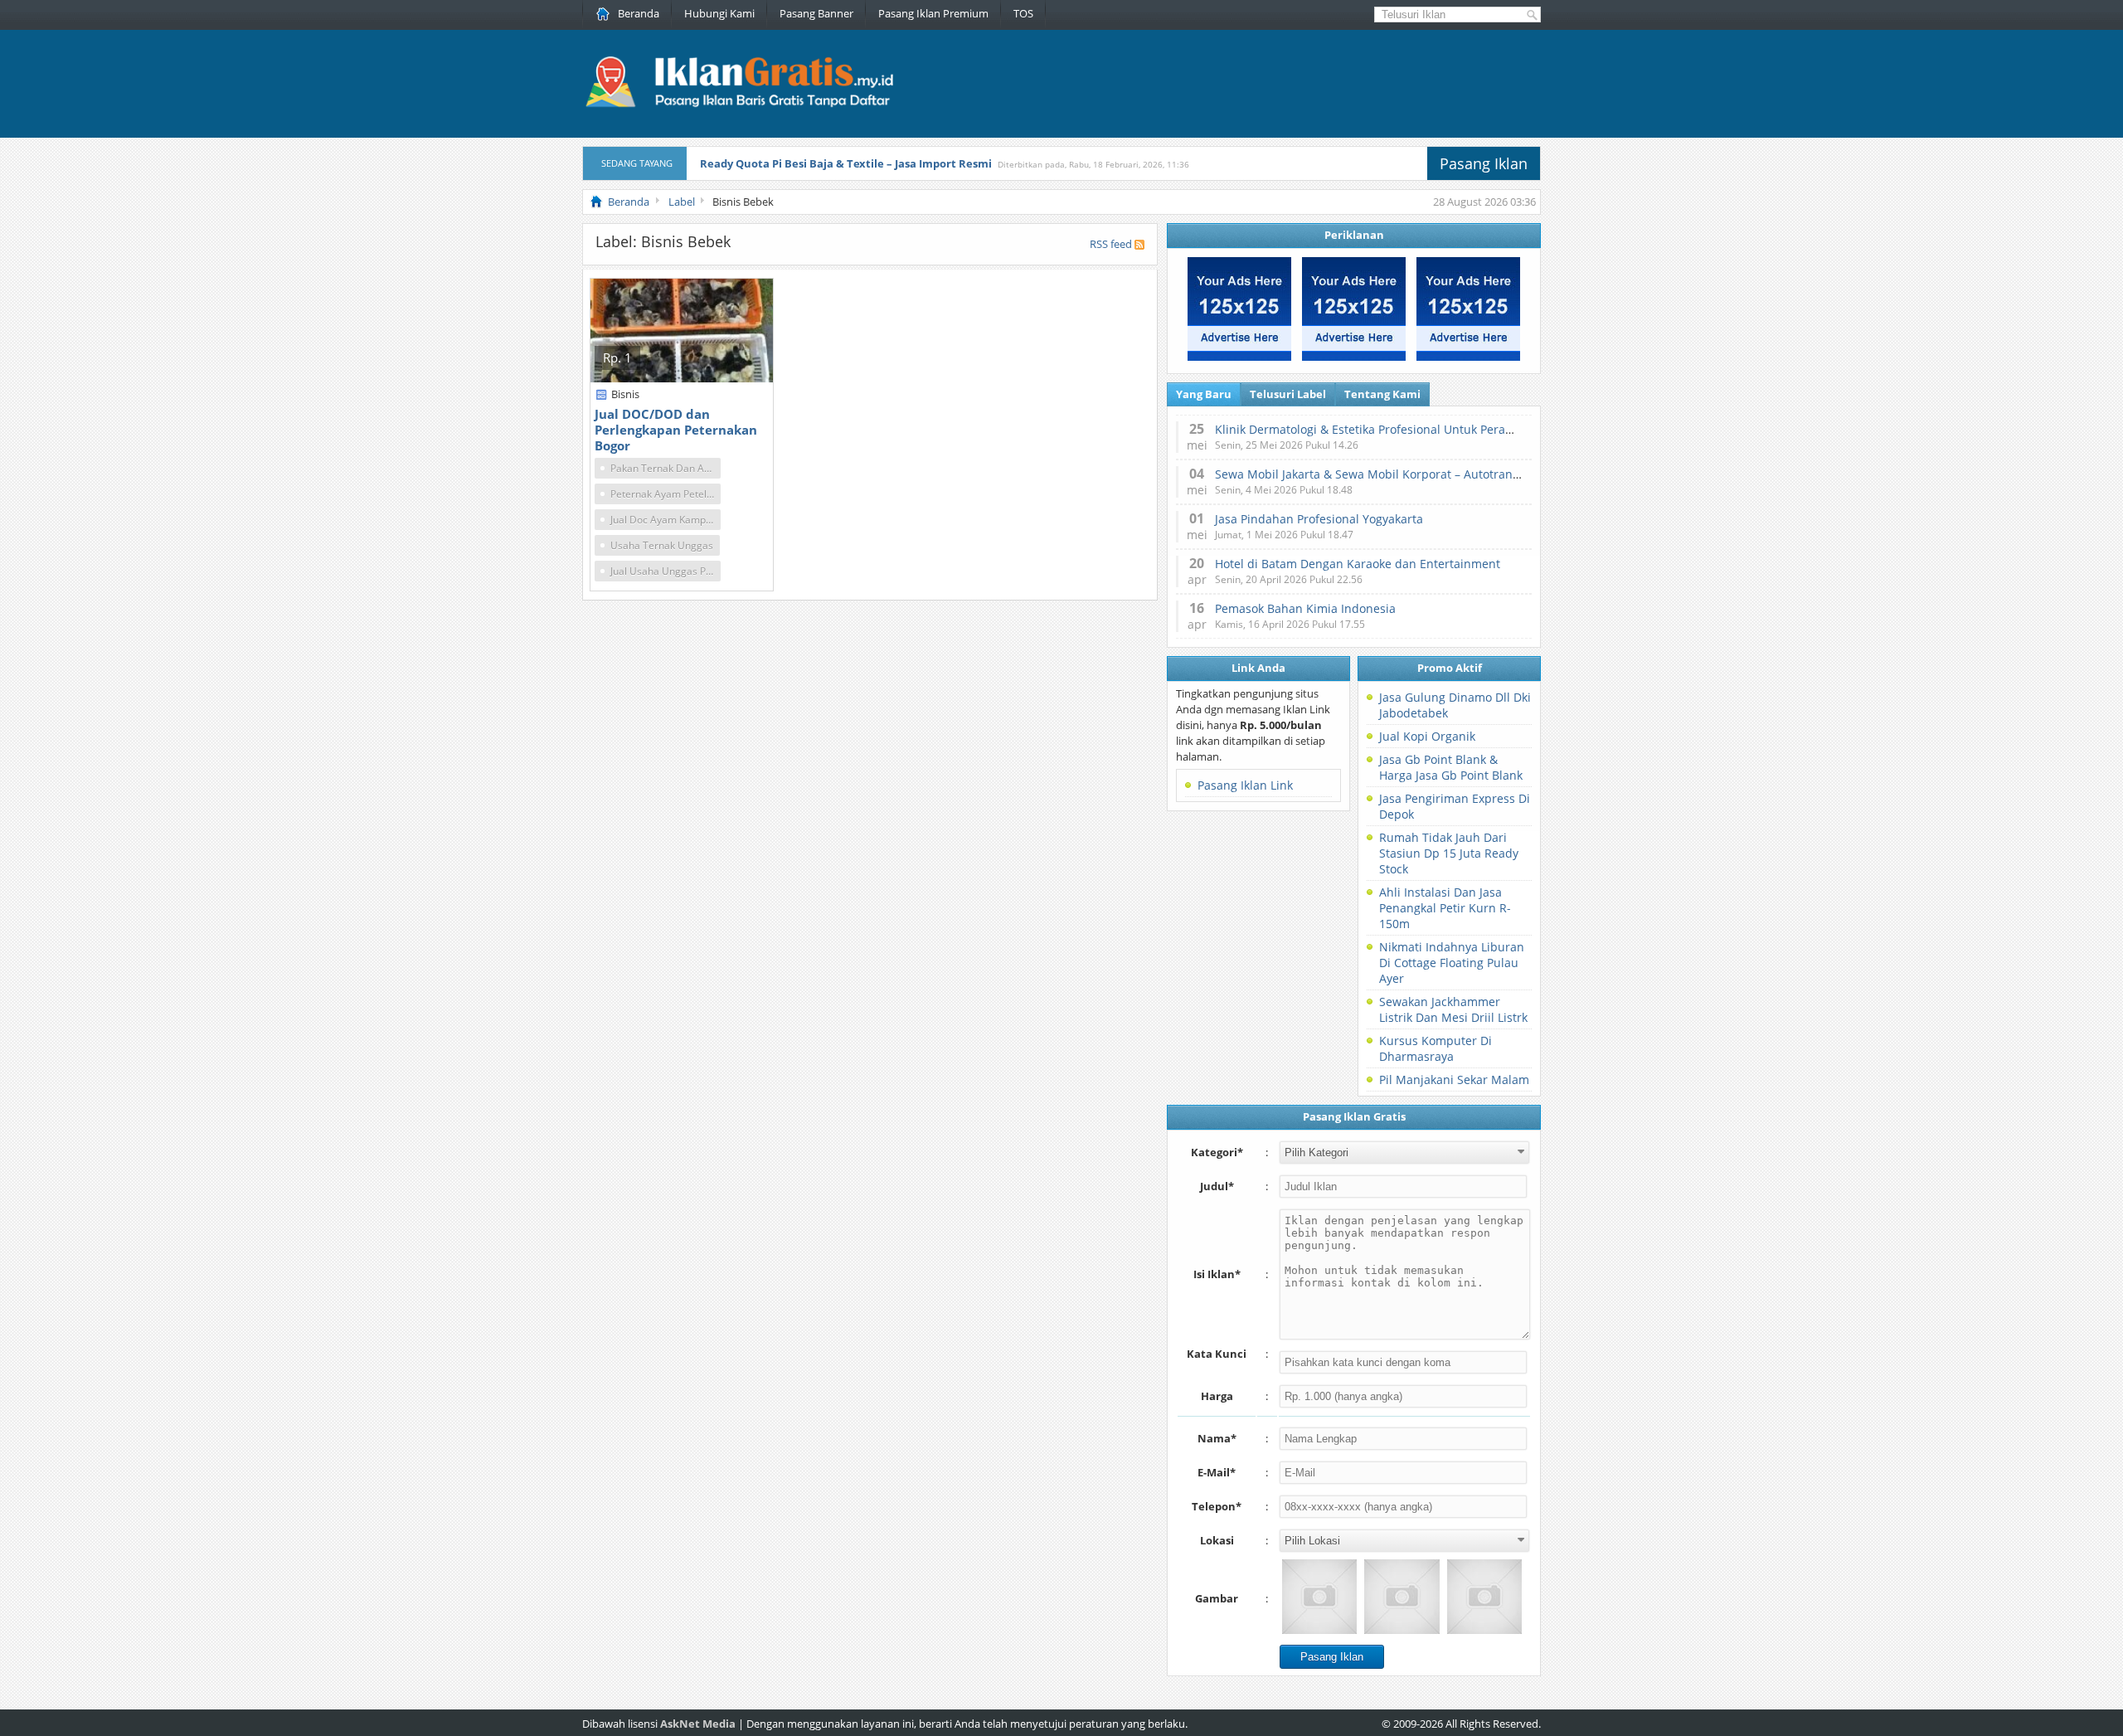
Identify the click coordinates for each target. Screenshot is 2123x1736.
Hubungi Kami (719, 13)
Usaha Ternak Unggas (662, 545)
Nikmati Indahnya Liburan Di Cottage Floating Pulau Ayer (1452, 963)
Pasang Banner (816, 13)
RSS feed (1111, 244)
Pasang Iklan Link (1245, 785)
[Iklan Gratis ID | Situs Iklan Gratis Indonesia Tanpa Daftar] (738, 105)
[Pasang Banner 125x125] (1239, 357)
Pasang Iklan (1484, 163)
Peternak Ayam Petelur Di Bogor (666, 494)
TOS (1023, 13)
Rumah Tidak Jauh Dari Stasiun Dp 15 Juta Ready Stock (1449, 853)
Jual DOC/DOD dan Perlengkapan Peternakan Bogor (676, 430)
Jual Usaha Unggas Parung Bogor (666, 571)
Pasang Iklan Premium (933, 13)
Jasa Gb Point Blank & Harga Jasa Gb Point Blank (1451, 767)
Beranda (639, 13)
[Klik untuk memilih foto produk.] (1319, 1597)
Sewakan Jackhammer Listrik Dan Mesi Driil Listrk (1453, 1009)
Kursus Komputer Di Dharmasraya (1436, 1048)
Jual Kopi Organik (1427, 736)
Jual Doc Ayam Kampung (666, 520)
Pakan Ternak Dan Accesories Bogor (666, 468)
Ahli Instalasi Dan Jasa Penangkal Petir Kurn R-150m (1445, 908)
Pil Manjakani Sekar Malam (1454, 1080)
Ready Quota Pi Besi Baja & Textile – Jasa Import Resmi (846, 163)
